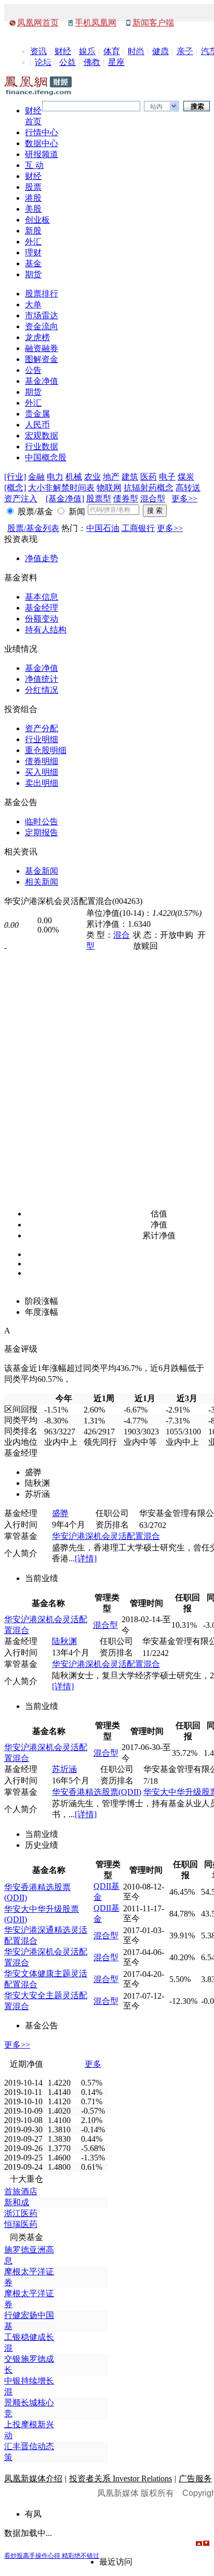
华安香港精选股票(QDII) (97, 1792)
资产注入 (21, 499)
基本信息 (42, 597)
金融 (36, 477)
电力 (55, 477)
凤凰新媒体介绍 (33, 2478)
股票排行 (42, 294)
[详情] (86, 1558)
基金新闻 (42, 871)
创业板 (37, 220)
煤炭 (186, 477)
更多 (93, 2064)
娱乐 (87, 51)
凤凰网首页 (38, 23)
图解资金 (42, 359)
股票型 (99, 499)
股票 (33, 187)
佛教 (92, 62)
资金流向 (42, 326)
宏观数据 (42, 436)
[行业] (15, 477)
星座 (116, 62)
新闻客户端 (153, 23)
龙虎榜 (37, 337)
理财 (33, 253)
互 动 (34, 165)
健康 (160, 51)
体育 (112, 51)
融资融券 (42, 348)
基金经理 (42, 608)
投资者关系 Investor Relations (121, 2478)
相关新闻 (42, 882)
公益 (68, 62)
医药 (149, 477)
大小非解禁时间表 (61, 488)
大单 (33, 305)
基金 (33, 263)
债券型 (126, 499)
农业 (92, 477)
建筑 (130, 477)
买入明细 (42, 772)
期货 (33, 274)
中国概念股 (46, 457)
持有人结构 (46, 630)
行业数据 (42, 446)
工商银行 (138, 528)
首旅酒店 (21, 2191)
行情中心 (42, 132)
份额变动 (42, 619)
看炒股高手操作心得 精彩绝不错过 (52, 2556)
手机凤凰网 (96, 23)
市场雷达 (42, 315)
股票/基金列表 (33, 528)
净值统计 (42, 679)
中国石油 (103, 528)
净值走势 (42, 558)
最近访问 (116, 2562)
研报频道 (42, 154)
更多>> (184, 499)
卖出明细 (42, 783)
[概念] (15, 488)
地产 (111, 477)
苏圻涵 (64, 1769)
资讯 (38, 51)
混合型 (153, 499)
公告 (33, 370)
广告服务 (195, 2478)
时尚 (136, 51)
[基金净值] (65, 499)
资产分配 (42, 728)
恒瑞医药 (21, 2224)
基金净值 (42, 381)
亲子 (185, 51)
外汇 (33, 242)
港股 (33, 198)
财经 (63, 51)
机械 (74, 477)
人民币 (37, 425)
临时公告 (42, 821)
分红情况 (42, 690)
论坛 (43, 62)
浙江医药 (21, 2213)
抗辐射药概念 (149, 488)
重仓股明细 (46, 750)
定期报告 (42, 832)
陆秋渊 (64, 1641)
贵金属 (37, 414)
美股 (33, 209)
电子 (167, 477)
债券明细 (42, 761)
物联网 (109, 488)
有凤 (33, 2514)
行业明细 (42, 739)
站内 (156, 107)
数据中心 (42, 143)
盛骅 (60, 1513)
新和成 (17, 2202)
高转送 (188, 488)
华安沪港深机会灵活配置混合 (106, 1536)
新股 (33, 231)
